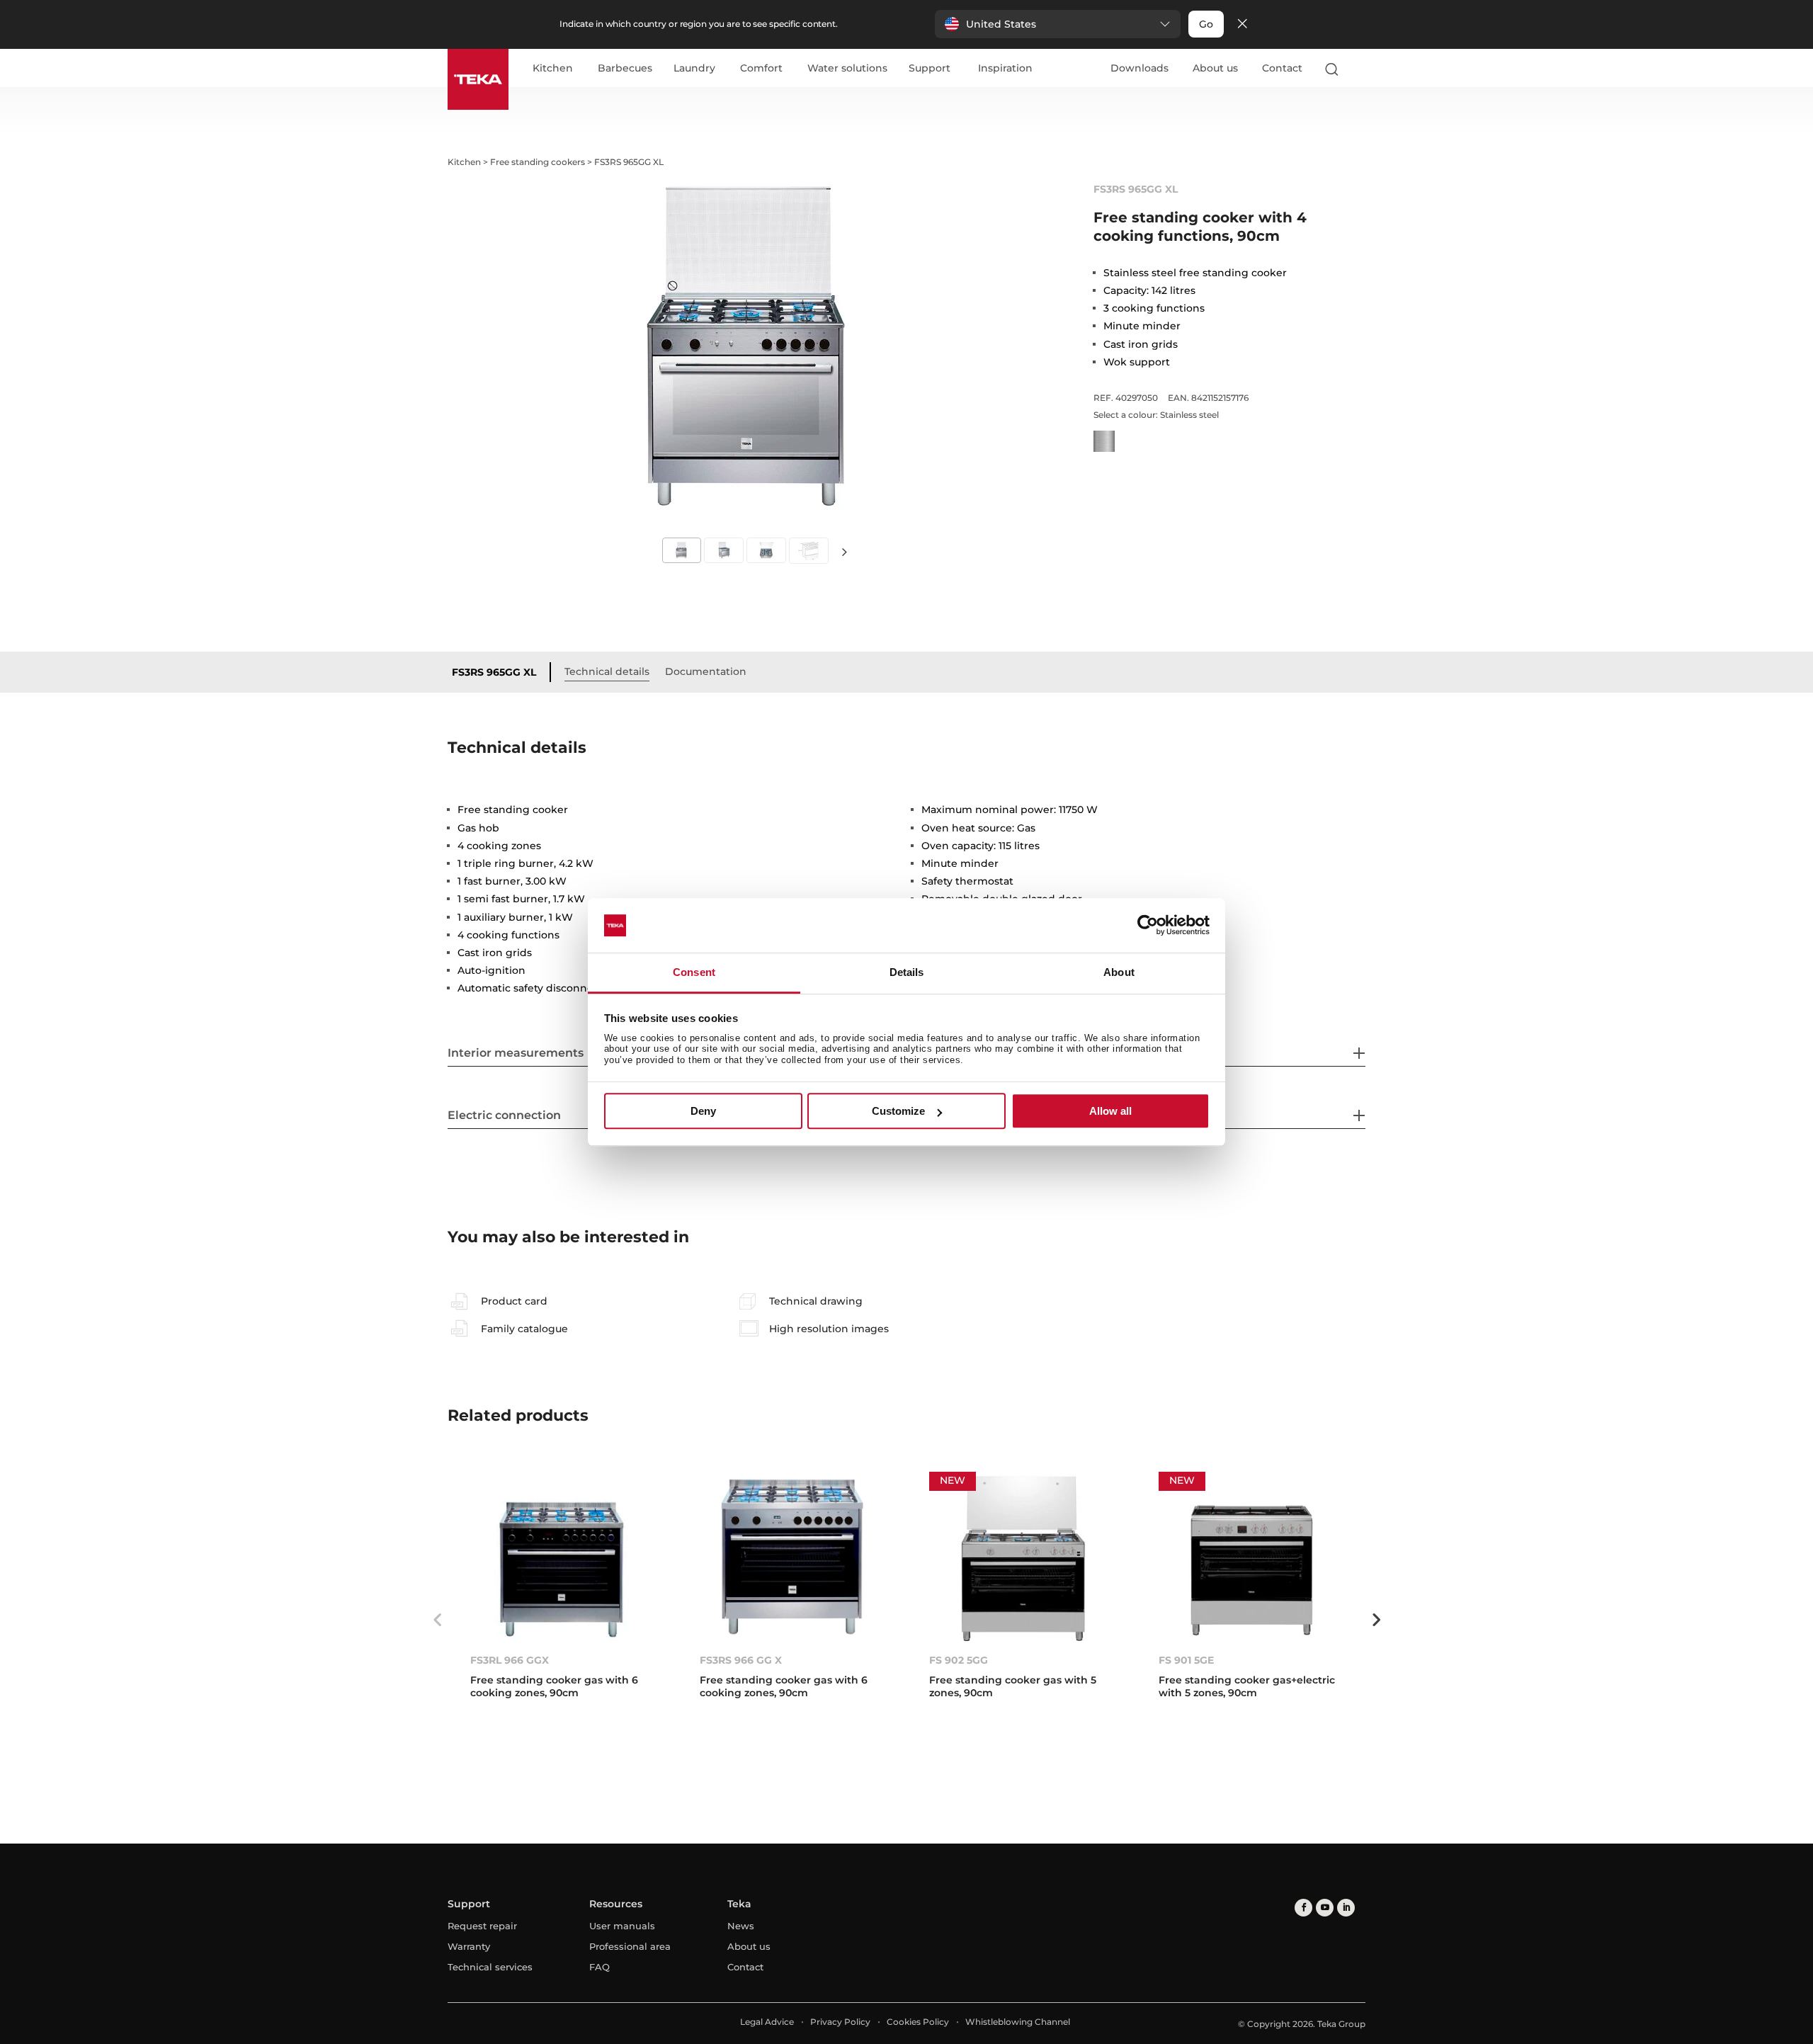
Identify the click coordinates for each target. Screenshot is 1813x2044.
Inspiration (1005, 69)
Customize (898, 1111)
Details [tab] (907, 972)
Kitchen (553, 69)
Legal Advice (767, 2022)
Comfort (761, 69)
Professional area (630, 1946)
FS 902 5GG (959, 1660)
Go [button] (1206, 24)
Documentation (706, 671)
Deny (703, 1111)
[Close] (1242, 24)
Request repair (482, 1926)
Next (844, 551)
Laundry (694, 69)
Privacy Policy (840, 2022)
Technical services (490, 1967)
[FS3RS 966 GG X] (792, 1556)
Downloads (1139, 68)
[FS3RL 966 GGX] (562, 1556)
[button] (1058, 24)
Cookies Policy (918, 2022)
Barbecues (625, 69)
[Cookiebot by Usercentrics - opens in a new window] (1148, 926)
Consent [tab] (694, 972)
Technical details (607, 671)
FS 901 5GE (1186, 1660)
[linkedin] (1346, 1908)
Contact (1282, 68)
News (741, 1926)
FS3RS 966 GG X (741, 1660)
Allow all (1110, 1111)
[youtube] (1325, 1908)
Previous (437, 1620)
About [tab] (1119, 972)
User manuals (622, 1926)
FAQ (599, 1967)
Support (930, 69)
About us (1215, 68)
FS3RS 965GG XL (494, 672)
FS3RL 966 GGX (510, 1660)
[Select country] (1359, 69)
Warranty (469, 1946)
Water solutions (847, 69)
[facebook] (1303, 1908)
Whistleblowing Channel (1018, 2022)
